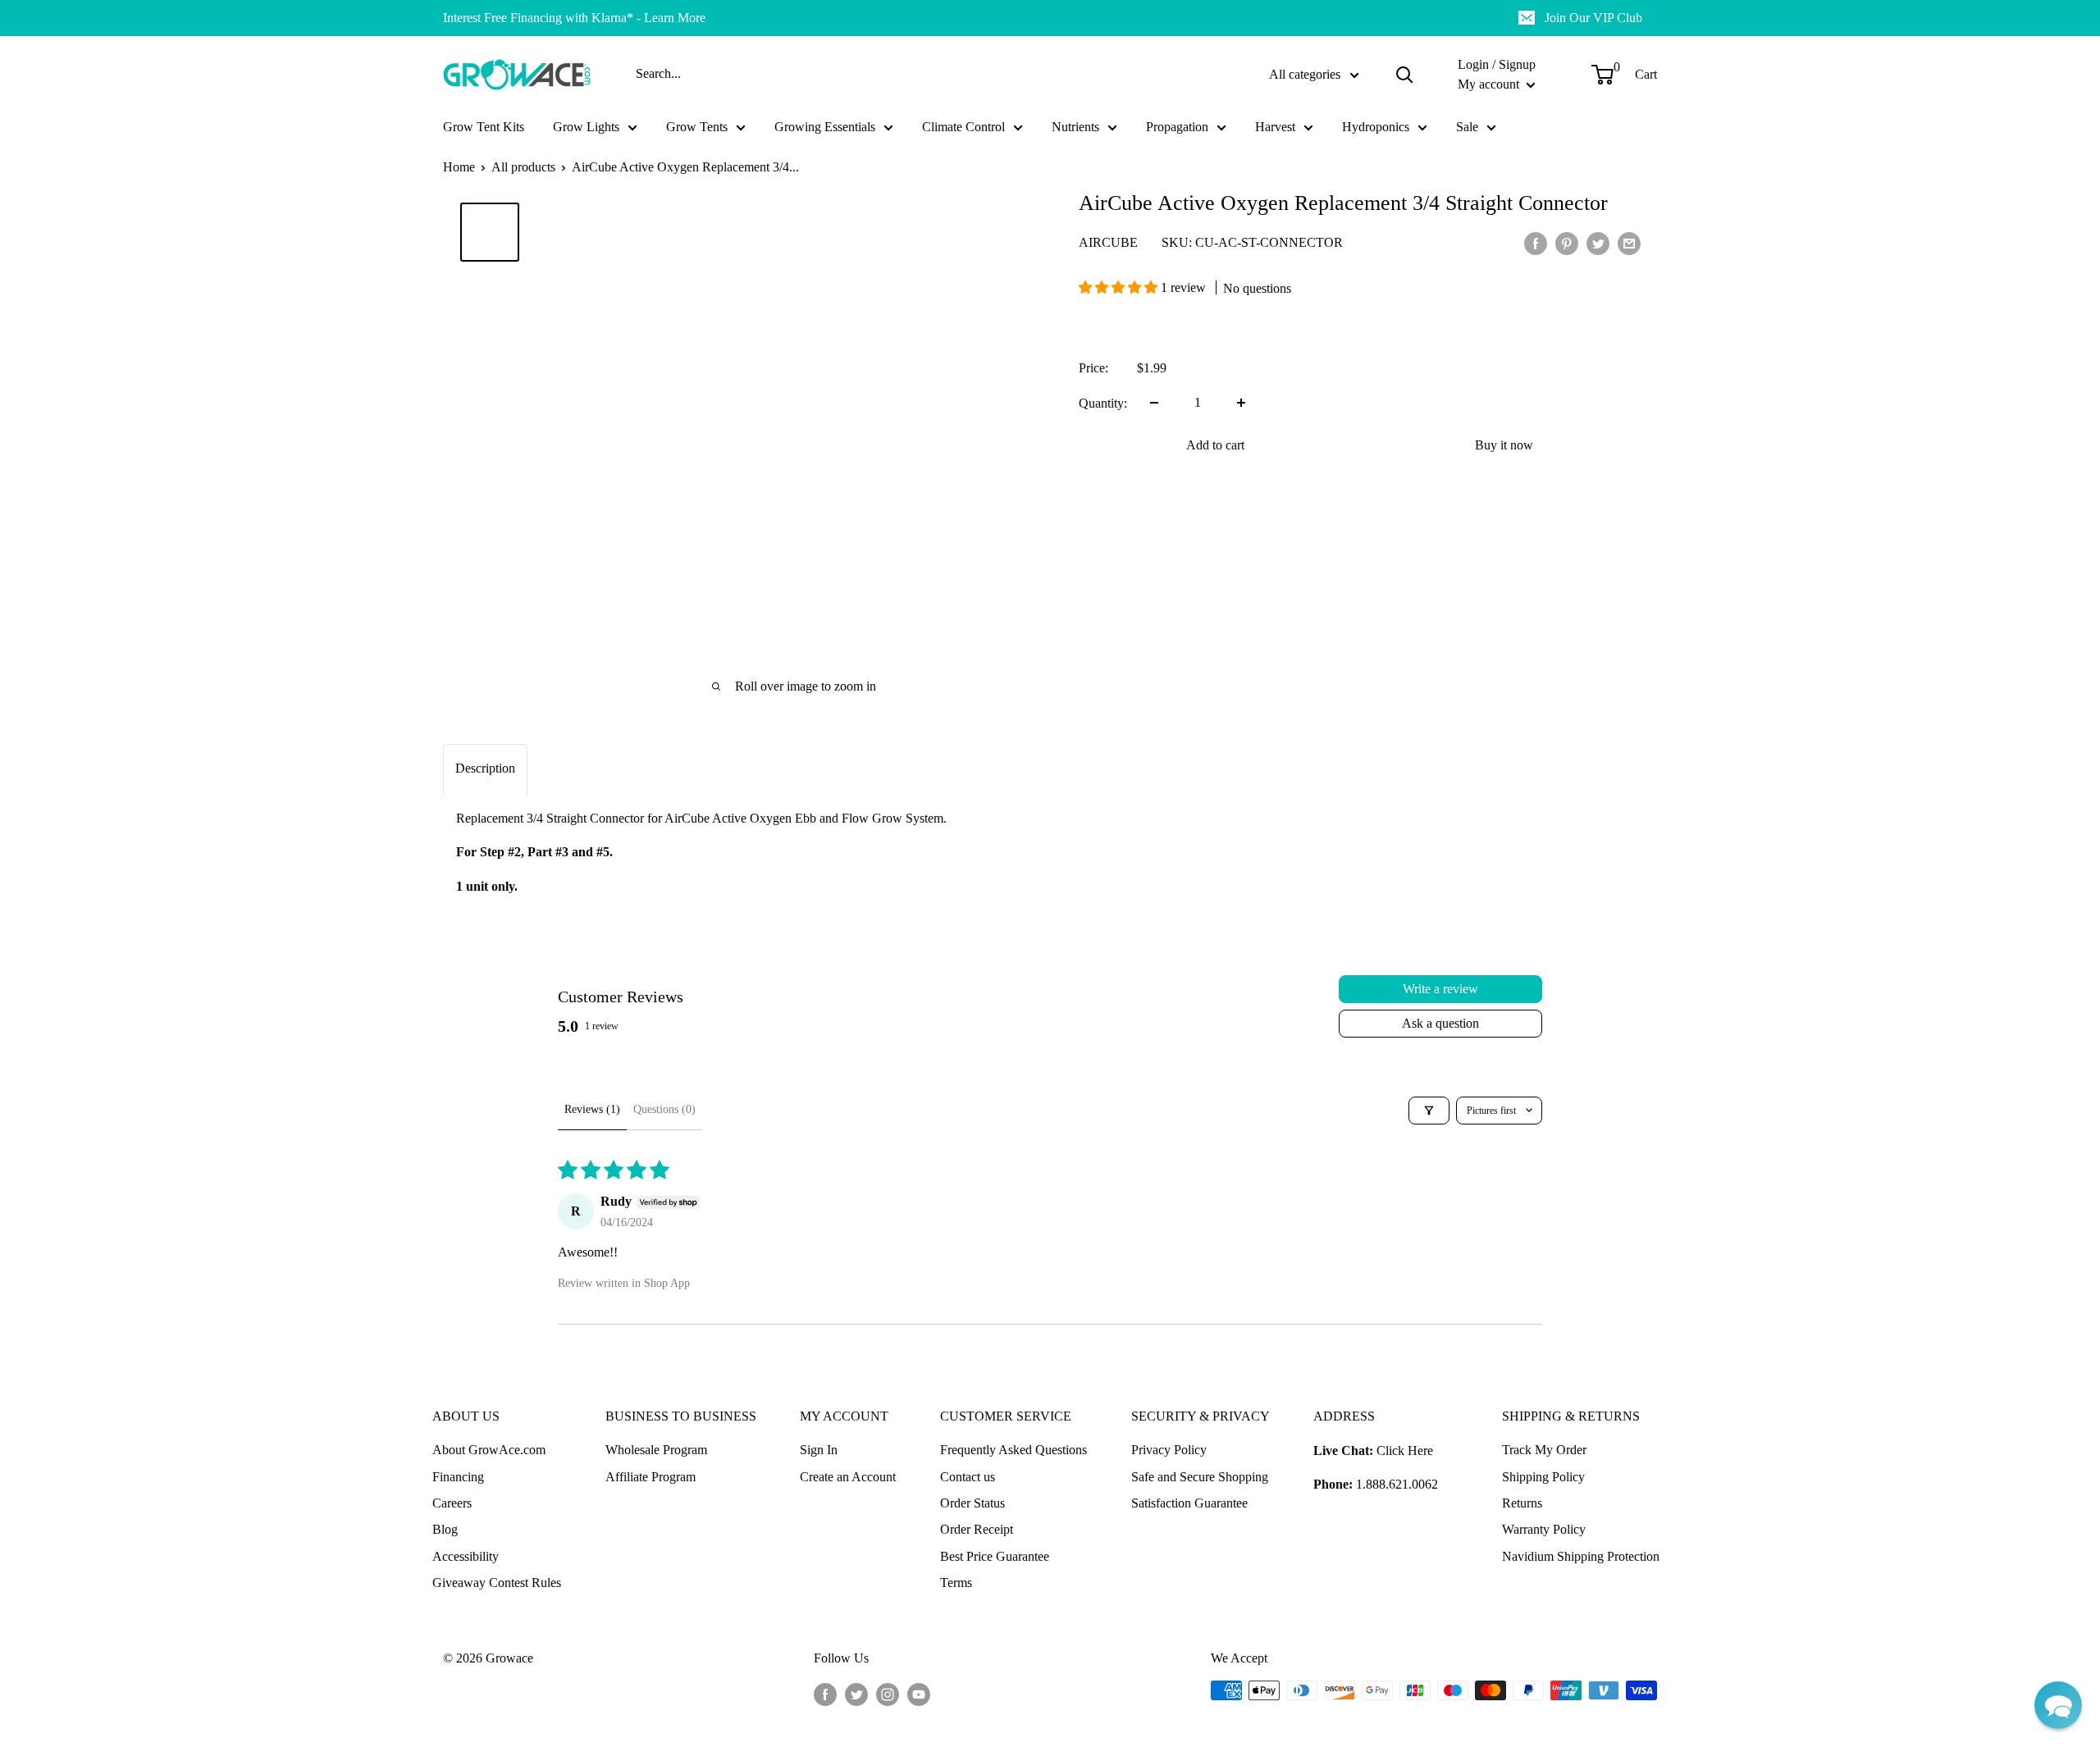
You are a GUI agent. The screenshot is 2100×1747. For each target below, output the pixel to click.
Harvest (1275, 127)
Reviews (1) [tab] (592, 1109)
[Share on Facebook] (1536, 243)
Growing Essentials (825, 127)
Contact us (968, 1477)
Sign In (819, 1450)
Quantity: (1103, 402)
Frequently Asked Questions (1013, 1450)
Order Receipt (977, 1529)
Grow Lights (586, 127)
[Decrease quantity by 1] (1154, 403)
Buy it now (1504, 445)
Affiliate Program (651, 1477)
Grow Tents (697, 127)
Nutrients (1075, 127)
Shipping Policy (1543, 1477)
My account (1490, 84)
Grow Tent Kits (484, 127)
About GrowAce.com (489, 1450)
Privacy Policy (1169, 1450)
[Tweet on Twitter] (1598, 243)
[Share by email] (1629, 243)
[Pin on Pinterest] (1567, 243)
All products (523, 167)
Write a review (1440, 989)
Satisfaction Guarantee (1189, 1503)
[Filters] (1429, 1111)
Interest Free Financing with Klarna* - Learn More (574, 18)
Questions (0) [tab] (664, 1109)
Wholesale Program (656, 1450)
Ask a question (1440, 1023)
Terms (956, 1583)
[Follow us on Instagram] (888, 1693)
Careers (452, 1503)
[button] (1120, 287)
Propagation (1177, 127)
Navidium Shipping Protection (1581, 1556)
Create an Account (848, 1477)
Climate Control (963, 127)
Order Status (972, 1503)
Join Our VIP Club (1593, 18)
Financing (458, 1477)
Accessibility (466, 1556)
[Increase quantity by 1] (1241, 403)
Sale (1467, 127)
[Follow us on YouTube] (919, 1693)
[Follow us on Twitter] (856, 1693)
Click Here (1405, 1451)
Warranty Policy (1544, 1529)
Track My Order (1544, 1450)
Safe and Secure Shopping (1200, 1477)
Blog (445, 1529)
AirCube (1108, 242)
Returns (1522, 1503)
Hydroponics (1376, 127)
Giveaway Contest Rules (497, 1583)
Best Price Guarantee (995, 1556)
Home (459, 167)
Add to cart (1215, 445)
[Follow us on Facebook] (825, 1693)
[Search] (1404, 75)
